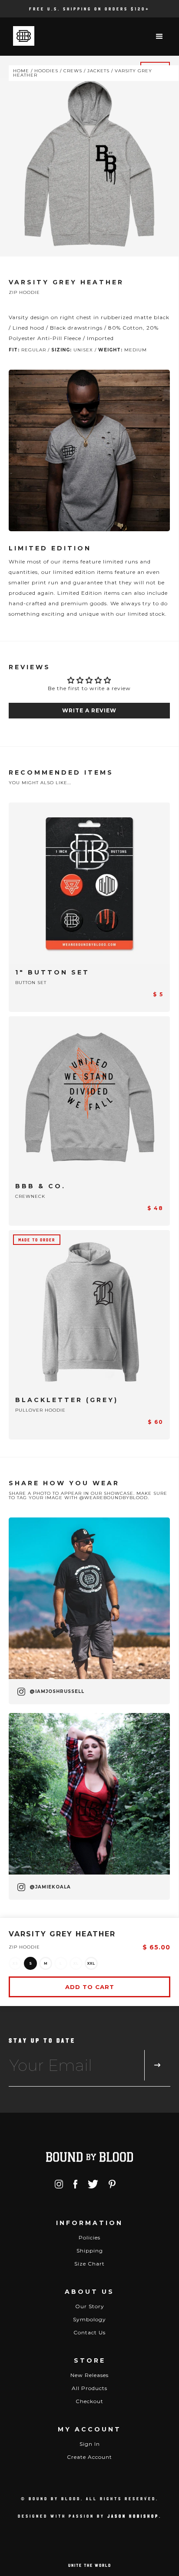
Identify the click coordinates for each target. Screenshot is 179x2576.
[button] (160, 37)
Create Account (89, 2457)
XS (15, 1963)
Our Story (90, 2306)
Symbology (89, 2319)
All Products (89, 2388)
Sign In (90, 2444)
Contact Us (89, 2332)
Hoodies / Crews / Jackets (72, 71)
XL (76, 1963)
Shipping (90, 2251)
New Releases (89, 2375)
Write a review (89, 710)
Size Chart (89, 2264)
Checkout (89, 2401)
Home (21, 71)
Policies (89, 2237)
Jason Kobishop (133, 2516)
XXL (91, 1963)
